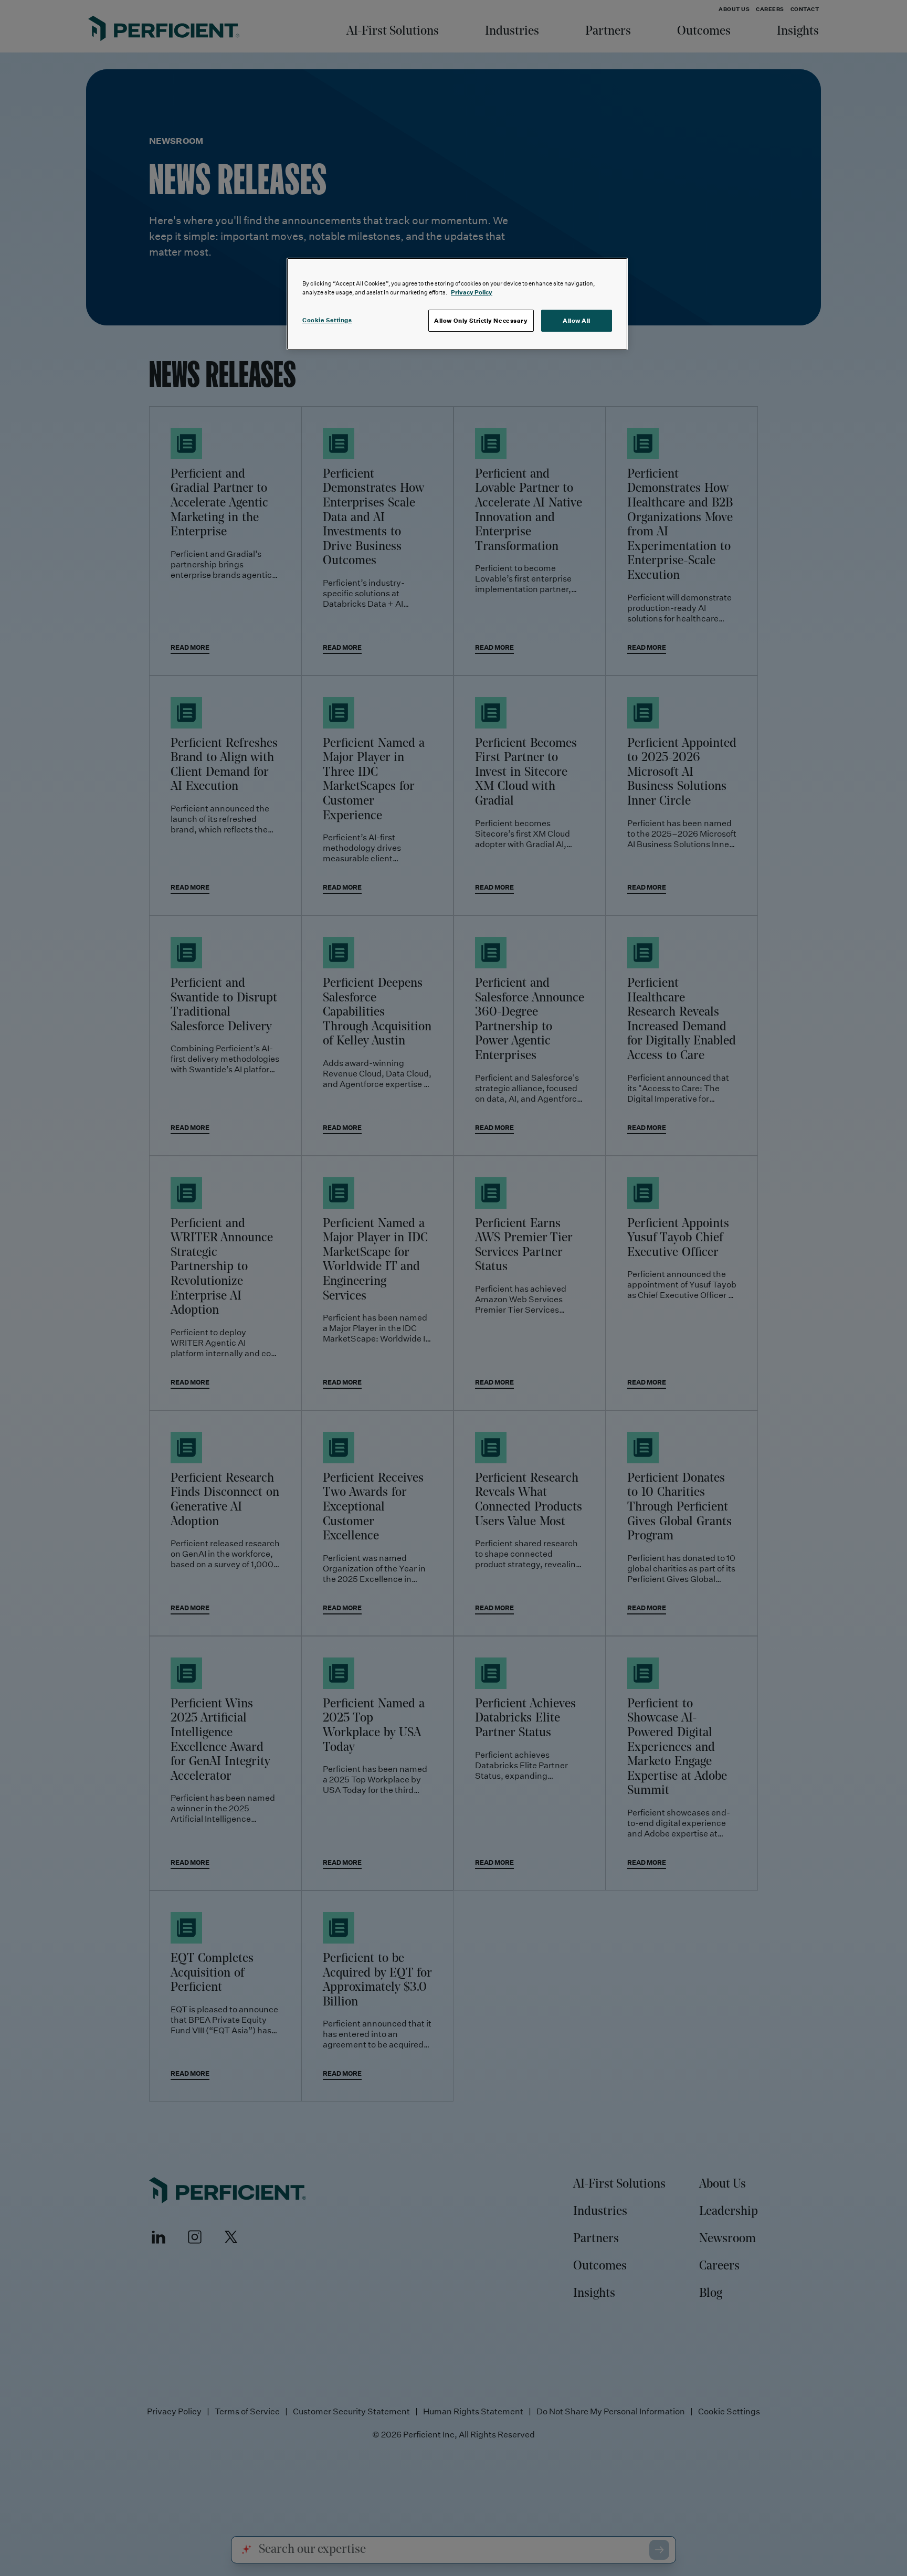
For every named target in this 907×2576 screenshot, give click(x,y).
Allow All (577, 320)
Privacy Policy (472, 292)
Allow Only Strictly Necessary (481, 320)
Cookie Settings (327, 320)
